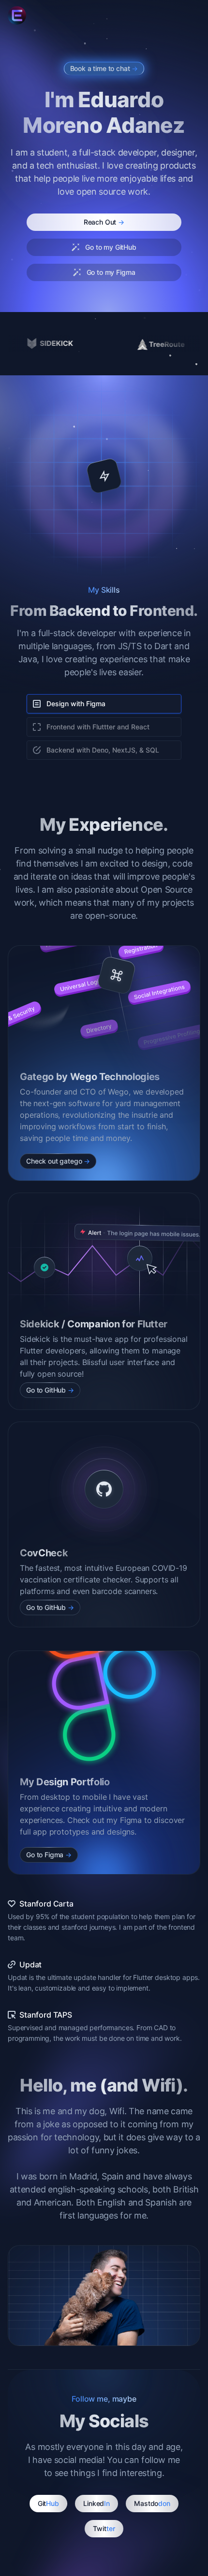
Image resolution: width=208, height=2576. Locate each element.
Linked (97, 2503)
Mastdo (152, 2503)
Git (49, 2503)
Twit (104, 2528)
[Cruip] (17, 15)
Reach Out (104, 222)
